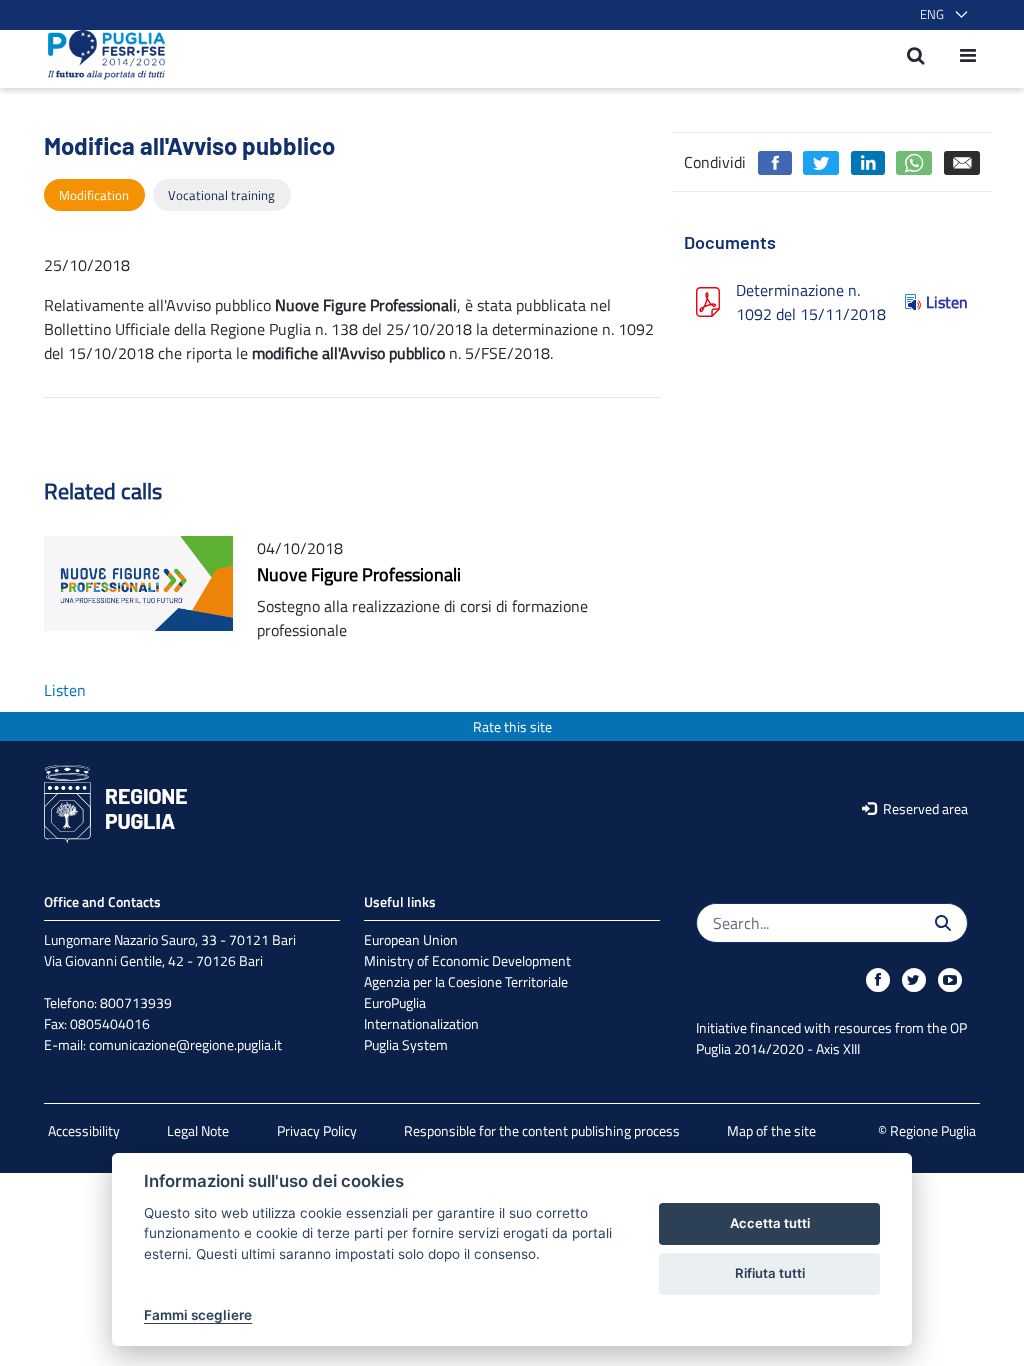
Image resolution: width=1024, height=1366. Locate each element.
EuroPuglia (395, 1002)
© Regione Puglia (927, 1130)
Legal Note (198, 1130)
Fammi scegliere (198, 1315)
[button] (940, 15)
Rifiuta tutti (770, 1273)
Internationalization (421, 1023)
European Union (411, 939)
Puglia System (406, 1044)
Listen (947, 302)
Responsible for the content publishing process (542, 1130)
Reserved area (924, 808)
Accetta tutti (770, 1223)
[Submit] (943, 923)
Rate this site (512, 726)
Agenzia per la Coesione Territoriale (466, 981)
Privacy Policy (317, 1130)
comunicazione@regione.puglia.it (185, 1044)
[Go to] (100, 55)
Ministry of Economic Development (467, 960)
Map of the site (771, 1130)
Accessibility (84, 1130)
